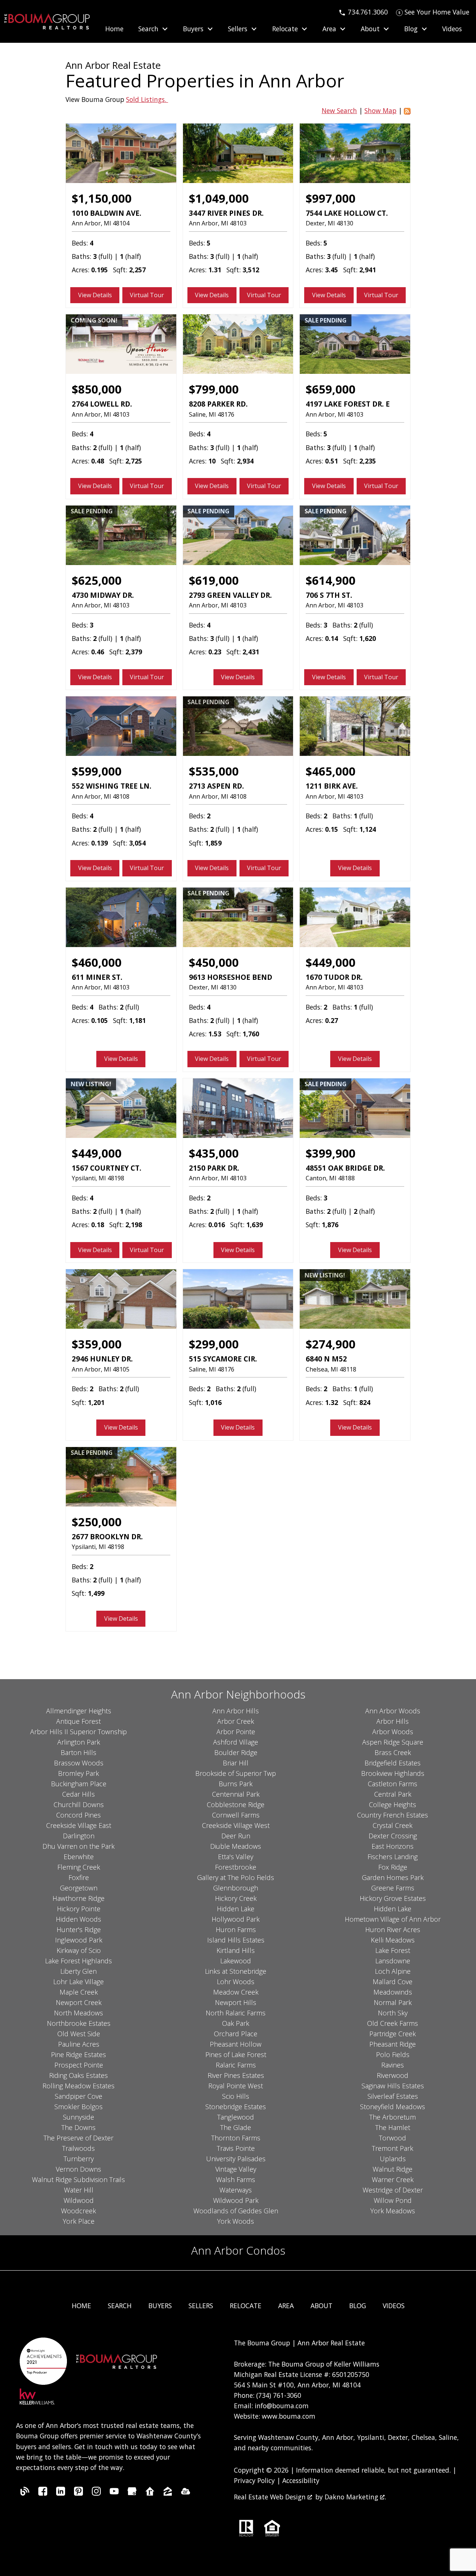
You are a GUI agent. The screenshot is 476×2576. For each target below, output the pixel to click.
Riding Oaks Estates (78, 2075)
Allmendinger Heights (79, 1711)
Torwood (393, 2138)
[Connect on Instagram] (96, 2493)
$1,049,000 (219, 198)
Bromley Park (78, 1773)
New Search (339, 110)
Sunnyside (78, 2117)
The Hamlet (393, 2127)
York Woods (236, 2221)
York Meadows (393, 2211)
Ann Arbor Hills (236, 1711)
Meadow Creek (236, 1992)
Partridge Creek (393, 2034)
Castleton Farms (393, 1784)
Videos (452, 29)
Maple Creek (79, 1992)
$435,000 (214, 1153)
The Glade (236, 2127)
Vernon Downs (78, 2169)
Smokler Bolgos (78, 2107)
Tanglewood (236, 2117)
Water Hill (79, 2190)
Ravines (393, 2065)
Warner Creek (393, 2179)
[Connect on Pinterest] (78, 2493)
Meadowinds (393, 1992)
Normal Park (393, 2002)
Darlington (79, 1836)
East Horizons (393, 1846)
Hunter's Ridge (79, 1929)
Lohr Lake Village (78, 1982)
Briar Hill (236, 1763)
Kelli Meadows (393, 1940)
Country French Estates (393, 1815)
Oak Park (236, 2023)
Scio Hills (236, 2096)
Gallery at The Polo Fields (236, 1877)
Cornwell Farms (236, 1815)
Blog (358, 2306)
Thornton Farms (236, 2138)
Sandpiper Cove (78, 2096)
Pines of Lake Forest (236, 2054)
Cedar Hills (78, 1794)
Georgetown (79, 1888)
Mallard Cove (393, 1982)
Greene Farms (393, 1888)
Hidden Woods (78, 1919)
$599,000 (97, 771)
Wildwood (79, 2200)
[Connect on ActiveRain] (186, 2493)
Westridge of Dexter (393, 2190)
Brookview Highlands (393, 1773)
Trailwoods (78, 2148)
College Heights (393, 1805)
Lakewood (236, 1961)
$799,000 (214, 389)
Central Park (393, 1794)
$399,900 (331, 1153)
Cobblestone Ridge (236, 1805)
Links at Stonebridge (236, 1971)
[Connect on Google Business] (132, 2493)
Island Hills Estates (236, 1940)
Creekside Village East (79, 1825)
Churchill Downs (79, 1805)
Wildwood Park (236, 2200)
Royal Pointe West (236, 2086)
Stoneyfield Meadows (393, 2107)
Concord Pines (78, 1815)
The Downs (78, 2127)
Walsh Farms (236, 2179)
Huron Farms (236, 1929)
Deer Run (236, 1836)
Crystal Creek (393, 1825)
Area (286, 2306)
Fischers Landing (393, 1857)
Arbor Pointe (236, 1732)
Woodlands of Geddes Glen (236, 2211)
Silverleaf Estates (393, 2096)
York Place (79, 2221)
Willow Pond (393, 2200)
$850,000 (97, 389)
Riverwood (393, 2075)
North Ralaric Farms (236, 2013)
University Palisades (236, 2159)
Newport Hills (236, 2002)
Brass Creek (393, 1752)
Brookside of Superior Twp (236, 1773)
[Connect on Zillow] (168, 2493)
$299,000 (214, 1344)
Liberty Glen (78, 1971)
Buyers (160, 2306)
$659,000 (331, 389)
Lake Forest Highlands (78, 1961)
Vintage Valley (236, 2169)
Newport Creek (79, 2002)
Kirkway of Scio (79, 1950)
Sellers (201, 2306)
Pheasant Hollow (236, 2044)
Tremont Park (393, 2148)
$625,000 (97, 580)
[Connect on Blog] (25, 2493)
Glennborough (236, 1888)
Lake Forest (393, 1950)
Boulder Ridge (236, 1752)
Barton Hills (78, 1752)
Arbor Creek (236, 1721)
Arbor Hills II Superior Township (78, 1732)
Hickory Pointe (79, 1909)
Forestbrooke (236, 1867)
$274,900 (331, 1344)
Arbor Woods (393, 1732)
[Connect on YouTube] (114, 2493)
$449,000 (331, 962)
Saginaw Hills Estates (393, 2086)
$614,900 (331, 580)
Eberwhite (79, 1857)
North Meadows (78, 2013)
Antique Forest (78, 1721)
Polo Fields (393, 2054)
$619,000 (214, 580)
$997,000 (331, 198)
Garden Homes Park (393, 1877)
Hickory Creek (236, 1898)
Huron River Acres (393, 1929)
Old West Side (79, 2034)
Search (120, 2306)
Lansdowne (393, 1961)
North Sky (393, 2013)
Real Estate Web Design (271, 2497)
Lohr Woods (236, 1982)
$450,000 (214, 962)
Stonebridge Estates (236, 2107)
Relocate (246, 2306)
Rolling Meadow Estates (78, 2086)
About (321, 2306)
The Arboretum (393, 2117)
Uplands (393, 2159)
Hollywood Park (236, 1919)
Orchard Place (236, 2034)
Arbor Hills (393, 1721)
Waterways (236, 2190)
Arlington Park (79, 1742)
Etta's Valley (236, 1857)
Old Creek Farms (393, 2023)
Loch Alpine (393, 1971)
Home (114, 29)
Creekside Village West (236, 1825)
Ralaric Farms (236, 2065)
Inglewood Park (79, 1940)
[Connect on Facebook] (43, 2493)
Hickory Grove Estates (393, 1898)
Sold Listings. (147, 99)
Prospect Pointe (79, 2065)
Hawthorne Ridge (78, 1898)
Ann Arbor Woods (393, 1711)
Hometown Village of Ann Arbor (393, 1919)
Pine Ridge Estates (78, 2054)
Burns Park (236, 1784)
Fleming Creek (79, 1867)
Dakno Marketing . (355, 2497)
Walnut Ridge (393, 2169)
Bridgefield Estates (393, 1763)
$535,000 (214, 771)
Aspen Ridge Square (393, 1742)
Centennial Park (236, 1794)
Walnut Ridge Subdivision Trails (78, 2179)
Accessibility (301, 2480)
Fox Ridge (393, 1867)
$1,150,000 (102, 198)
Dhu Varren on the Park (78, 1846)
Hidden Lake (236, 1909)
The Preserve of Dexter (78, 2138)
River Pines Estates (236, 2075)
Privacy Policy (254, 2480)
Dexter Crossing (393, 1836)
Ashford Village (236, 1742)
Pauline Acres (79, 2044)
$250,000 (97, 1522)
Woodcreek (78, 2211)
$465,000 (331, 771)
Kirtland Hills (236, 1950)
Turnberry (79, 2159)
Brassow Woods (79, 1763)
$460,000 (97, 962)
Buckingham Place (79, 1784)
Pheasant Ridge (393, 2044)
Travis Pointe (236, 2148)
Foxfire (79, 1877)
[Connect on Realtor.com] (150, 2493)
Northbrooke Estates (79, 2023)
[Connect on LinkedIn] (61, 2493)
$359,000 (97, 1344)
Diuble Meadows (236, 1846)
